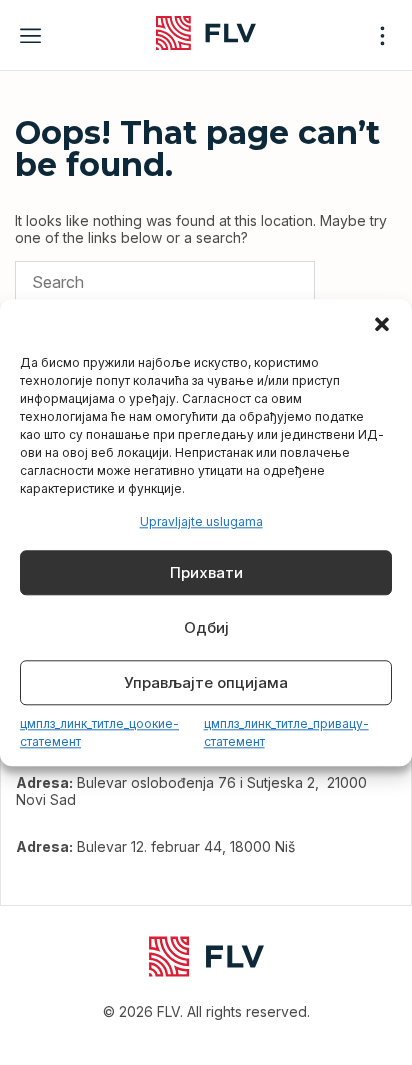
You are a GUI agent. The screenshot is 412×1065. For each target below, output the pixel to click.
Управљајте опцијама (206, 682)
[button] (382, 324)
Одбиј (206, 627)
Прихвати (206, 572)
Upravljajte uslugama (201, 521)
